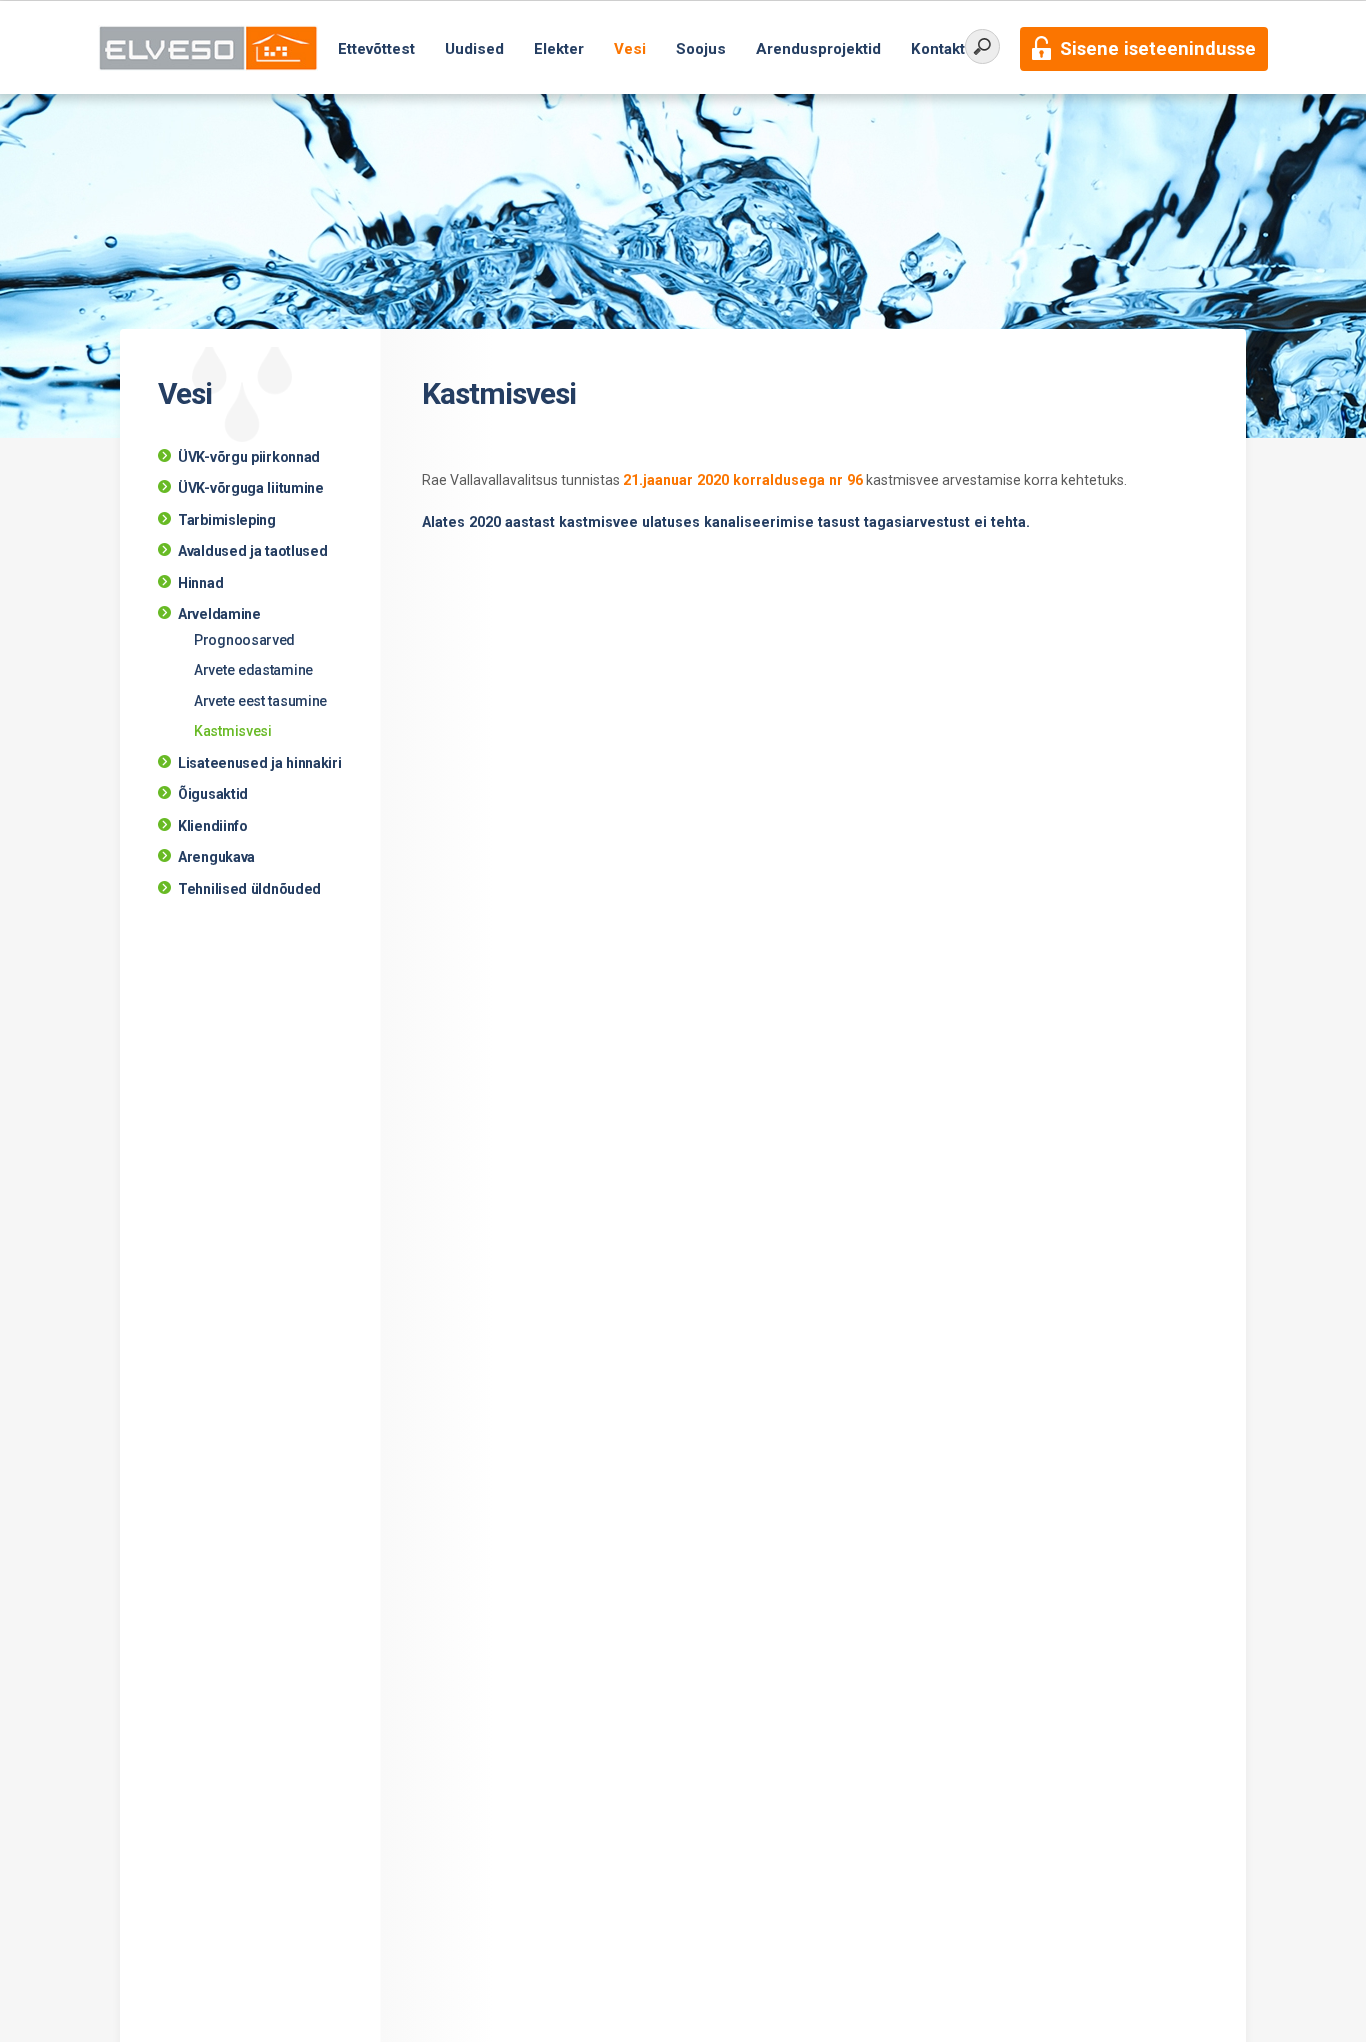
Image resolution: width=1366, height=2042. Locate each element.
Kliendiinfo (213, 826)
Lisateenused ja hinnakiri (260, 763)
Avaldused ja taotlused (252, 551)
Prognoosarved (244, 640)
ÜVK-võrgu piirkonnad (249, 457)
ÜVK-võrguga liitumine (251, 488)
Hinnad (200, 583)
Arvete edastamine (253, 670)
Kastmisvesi (233, 731)
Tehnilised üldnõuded (249, 889)
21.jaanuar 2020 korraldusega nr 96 (743, 480)
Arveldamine (219, 614)
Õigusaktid (213, 794)
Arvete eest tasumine (260, 701)
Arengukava (216, 857)
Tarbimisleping (227, 520)
